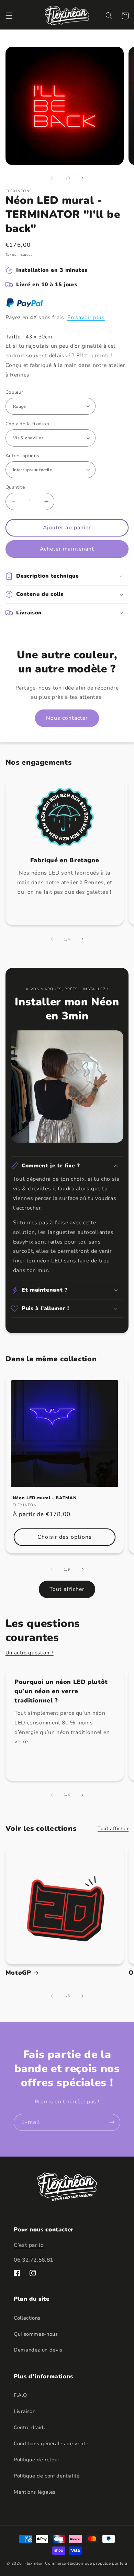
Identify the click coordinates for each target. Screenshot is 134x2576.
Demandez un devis (38, 2350)
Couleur (14, 392)
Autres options (23, 456)
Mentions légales (35, 2492)
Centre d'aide (30, 2427)
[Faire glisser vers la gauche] (52, 178)
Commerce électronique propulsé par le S (86, 2563)
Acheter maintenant (67, 549)
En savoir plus (86, 317)
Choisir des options (65, 1537)
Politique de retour (37, 2460)
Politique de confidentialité (47, 2476)
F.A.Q (20, 2395)
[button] (9, 16)
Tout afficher (67, 1589)
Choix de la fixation (27, 424)
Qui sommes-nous (36, 2334)
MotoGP (18, 1973)
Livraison (25, 2411)
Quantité (15, 487)
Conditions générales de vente (51, 2444)
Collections (27, 2318)
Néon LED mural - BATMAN (45, 1498)
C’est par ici (29, 2245)
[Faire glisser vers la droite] (82, 178)
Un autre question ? (30, 1653)
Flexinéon (34, 2563)
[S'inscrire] (112, 2122)
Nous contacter (67, 718)
